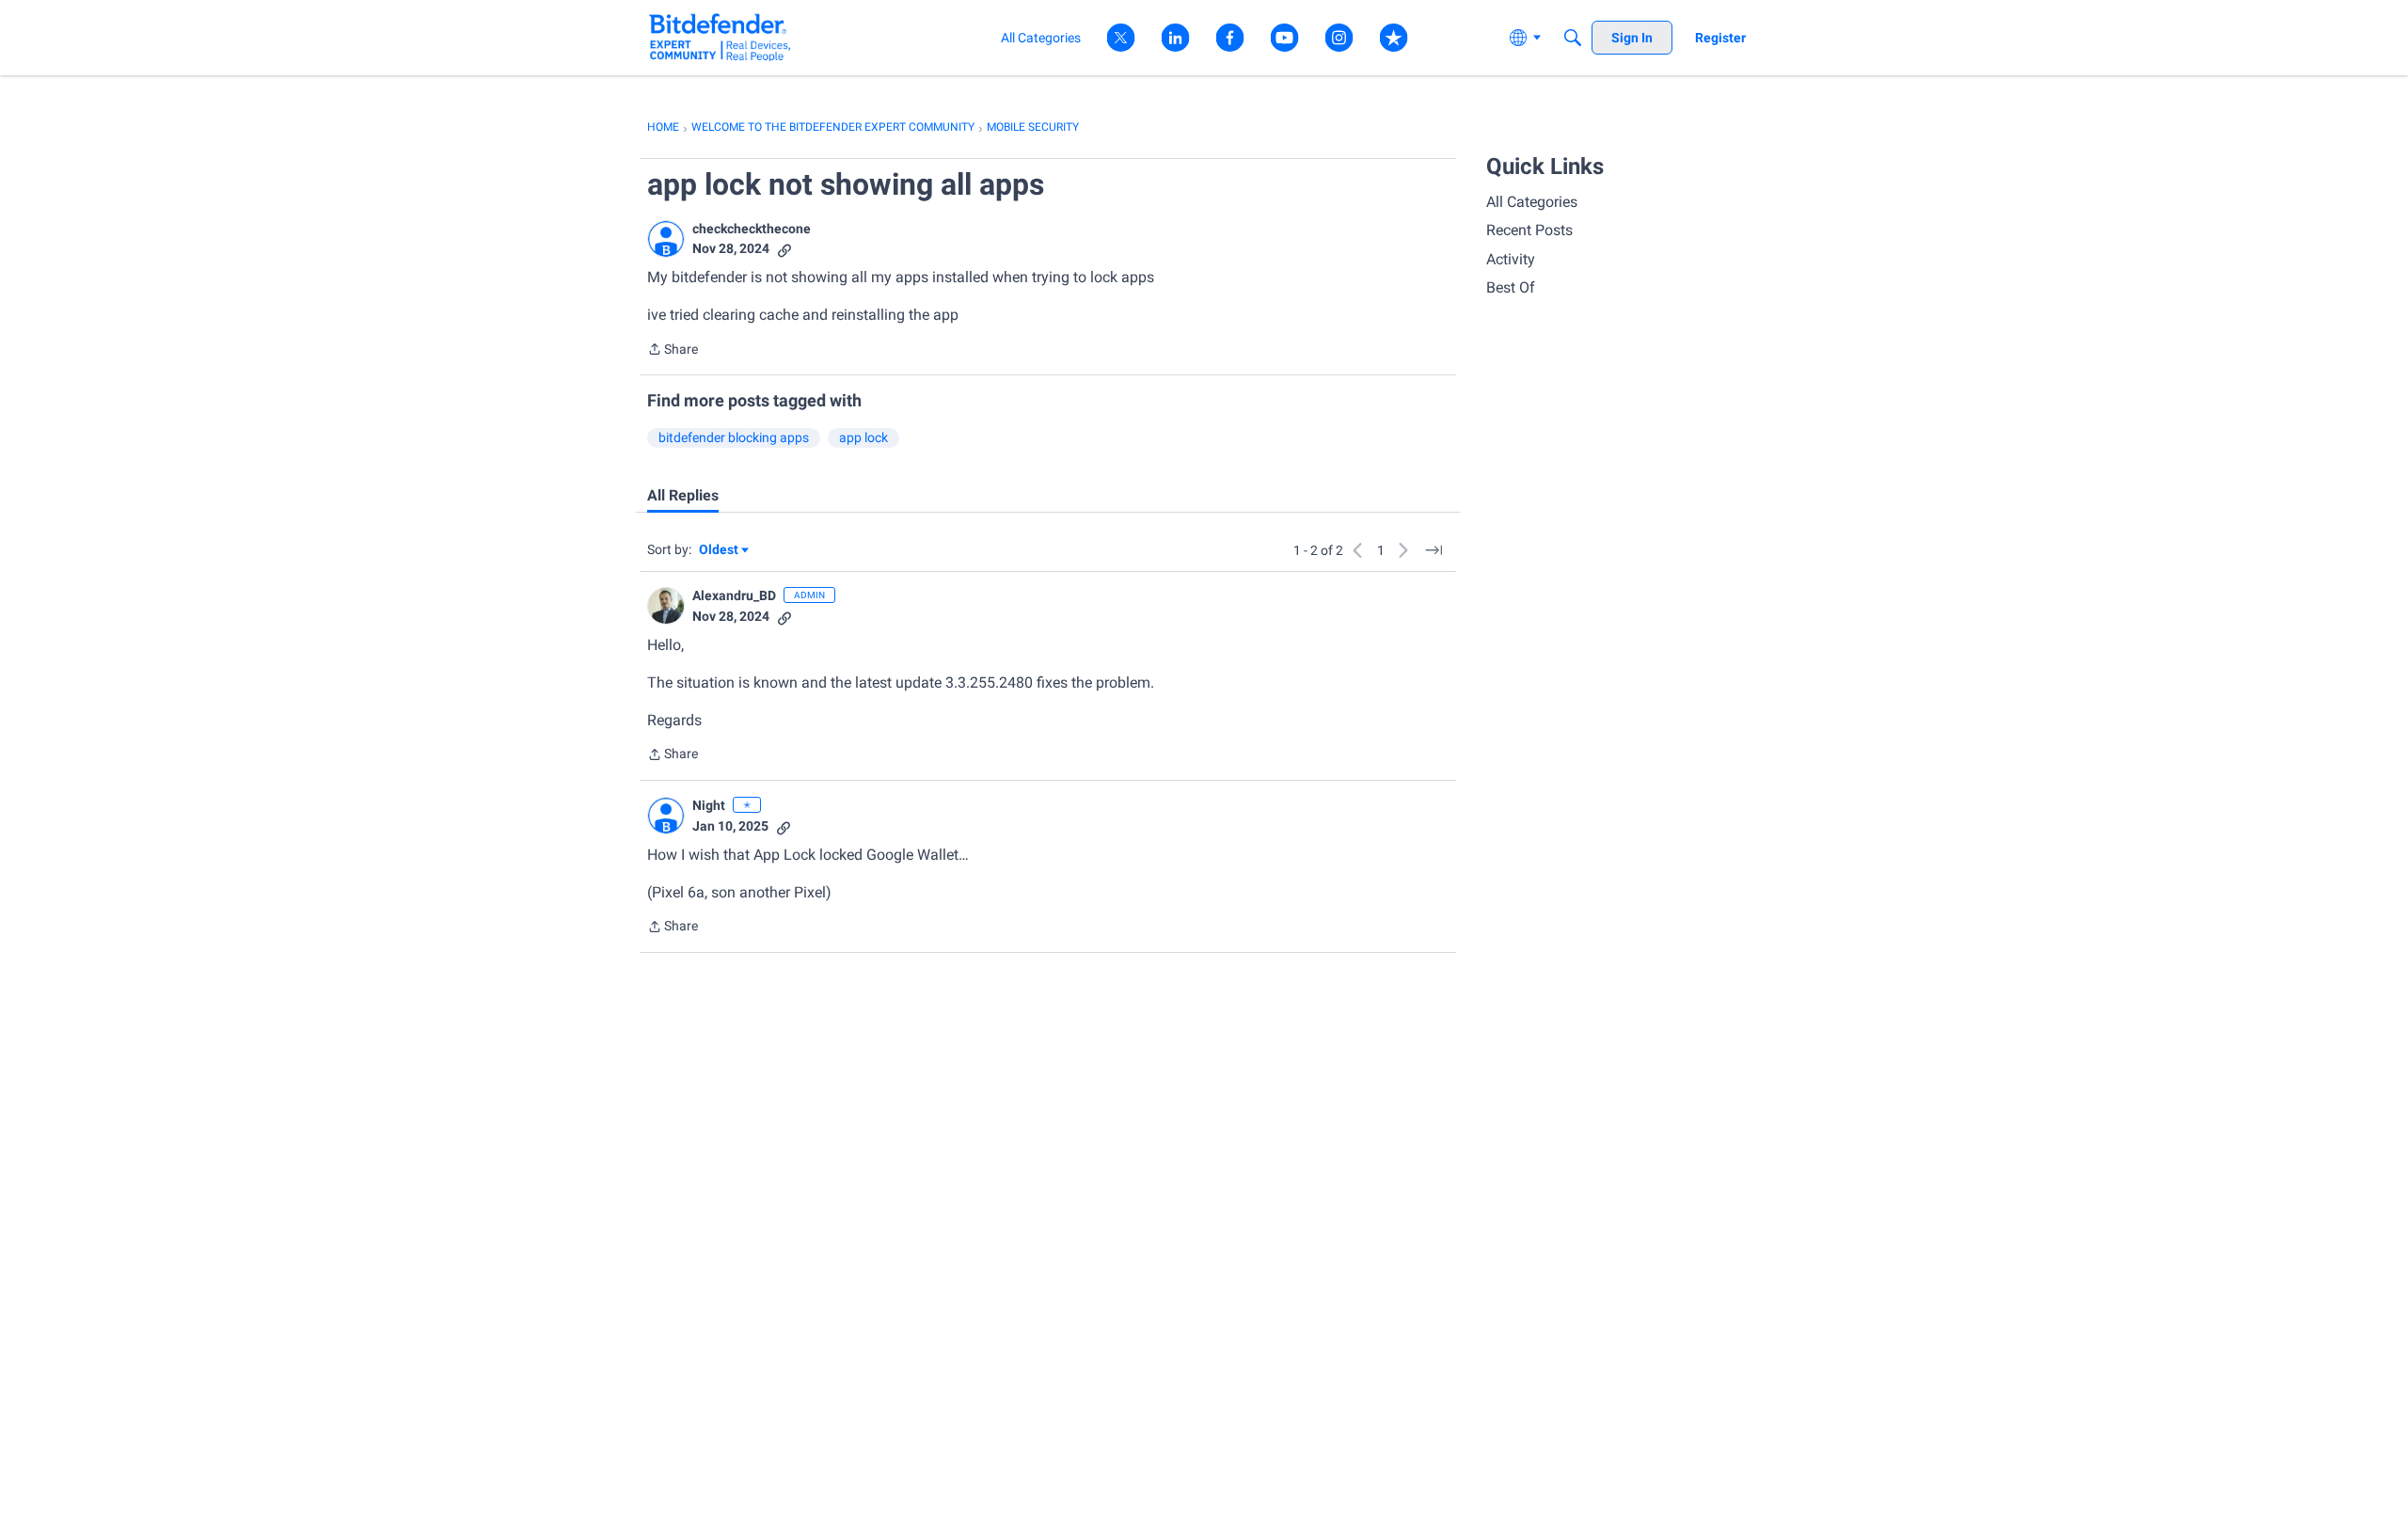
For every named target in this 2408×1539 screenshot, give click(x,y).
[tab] (683, 496)
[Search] (1573, 38)
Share (673, 351)
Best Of (1511, 287)
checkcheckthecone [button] (752, 229)
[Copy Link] (784, 249)
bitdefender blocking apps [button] (734, 437)
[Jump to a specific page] (1434, 550)
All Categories (1532, 202)
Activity (1511, 259)
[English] (720, 37)
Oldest (720, 551)
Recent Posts (1529, 230)
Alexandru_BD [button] (734, 595)
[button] (666, 239)
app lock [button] (863, 437)
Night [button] (709, 805)
